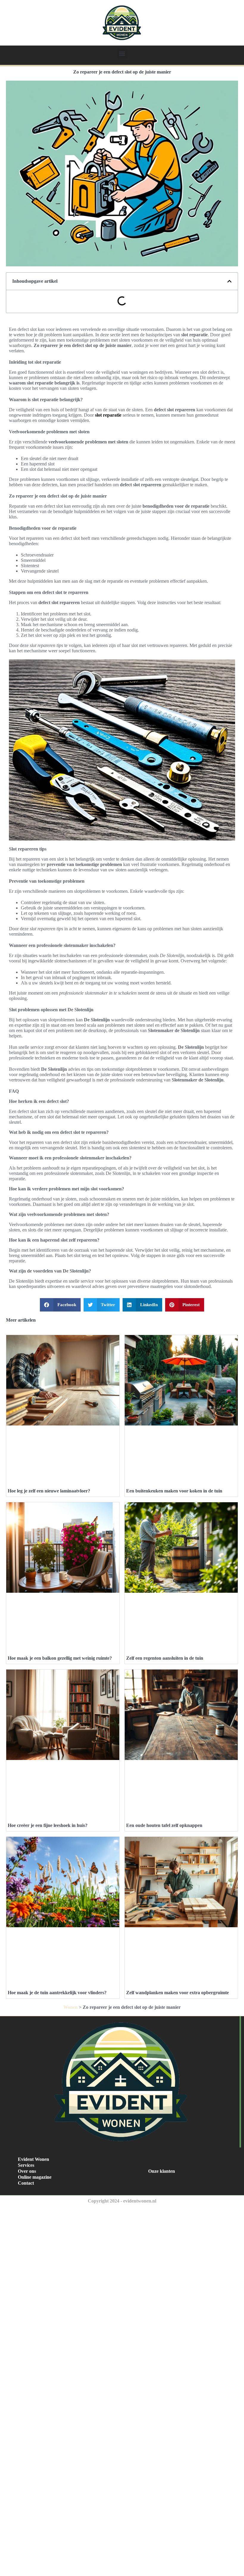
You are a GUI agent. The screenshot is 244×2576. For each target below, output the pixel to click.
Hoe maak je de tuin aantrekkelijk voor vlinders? (57, 1993)
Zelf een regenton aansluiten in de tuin (165, 1658)
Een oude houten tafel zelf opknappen (164, 1825)
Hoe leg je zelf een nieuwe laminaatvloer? (49, 1491)
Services (26, 2165)
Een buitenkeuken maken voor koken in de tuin (174, 1491)
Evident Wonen (33, 2159)
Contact (26, 2183)
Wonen (71, 2007)
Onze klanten (162, 2171)
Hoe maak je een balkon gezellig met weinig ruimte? (60, 1658)
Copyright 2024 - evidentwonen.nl (122, 2201)
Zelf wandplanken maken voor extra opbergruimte (177, 1993)
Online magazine (35, 2177)
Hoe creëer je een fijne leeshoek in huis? (48, 1825)
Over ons (27, 2171)
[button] (122, 53)
